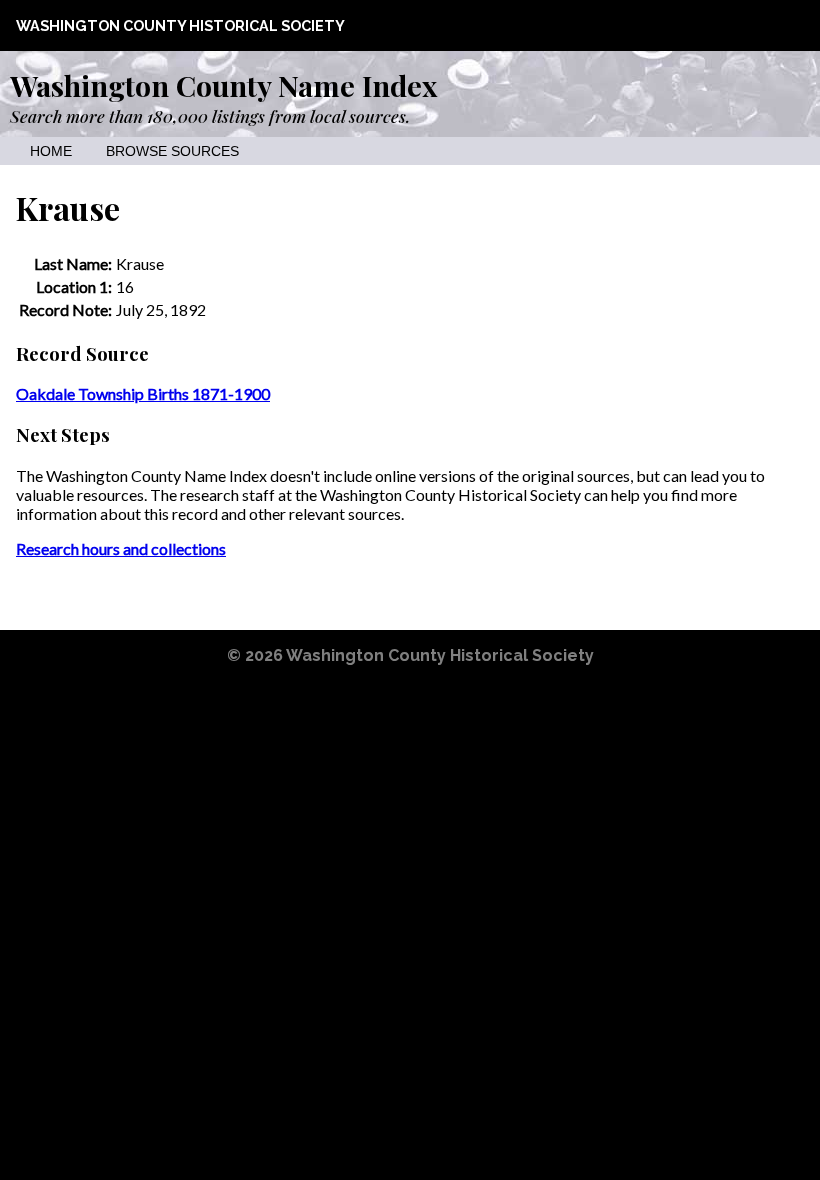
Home (51, 151)
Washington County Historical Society (180, 25)
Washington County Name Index (223, 85)
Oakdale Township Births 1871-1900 (143, 393)
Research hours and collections (121, 548)
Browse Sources (172, 151)
